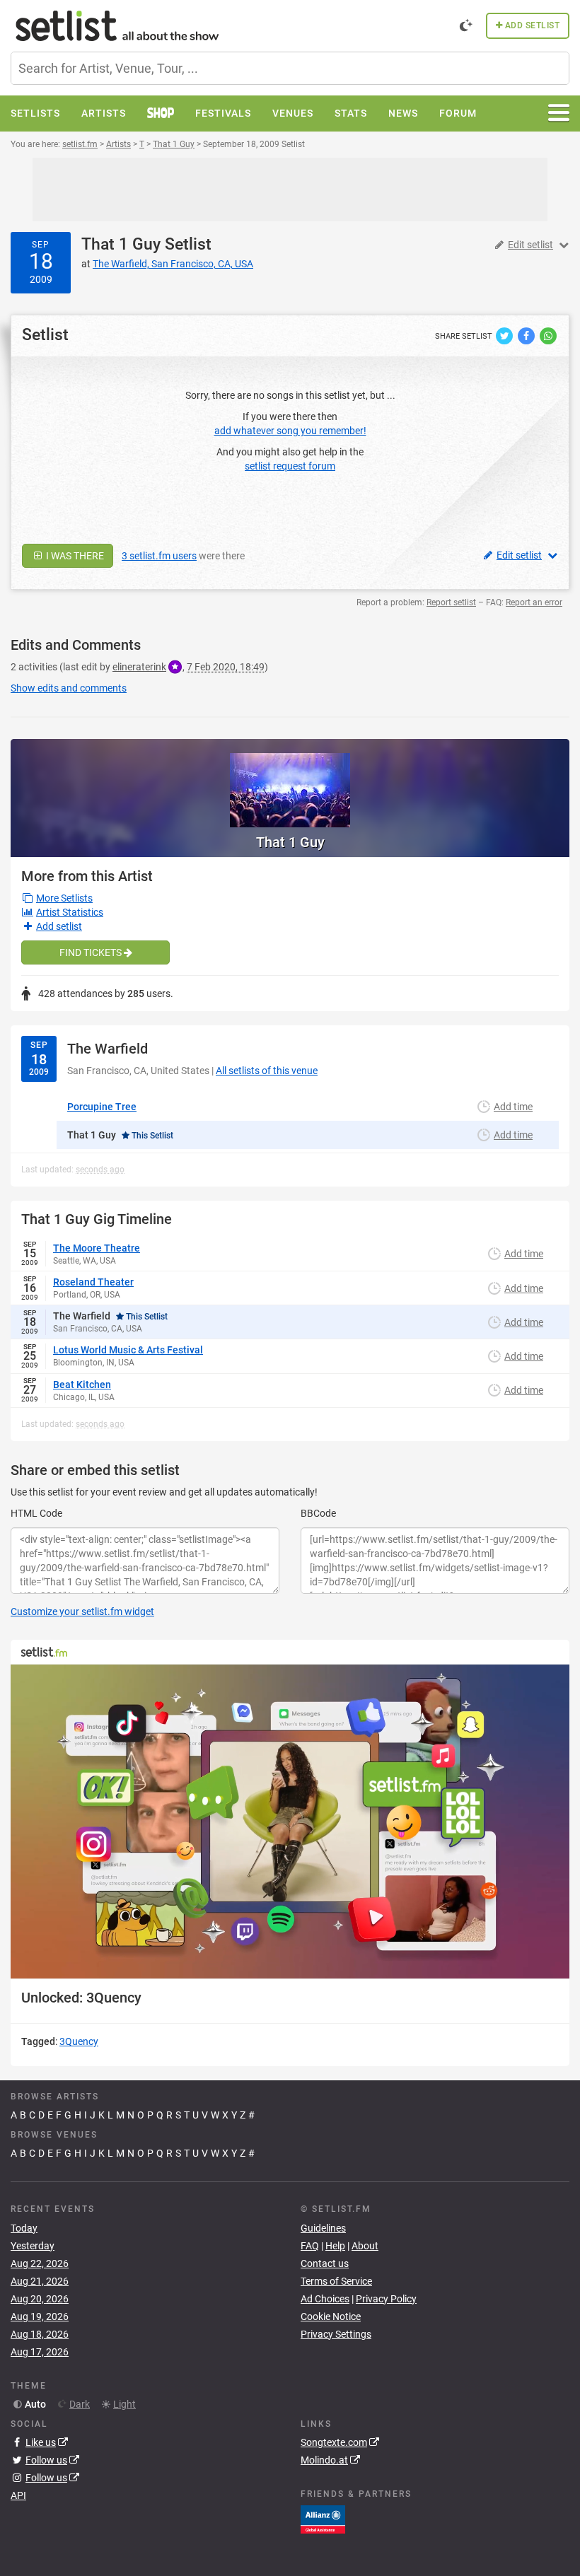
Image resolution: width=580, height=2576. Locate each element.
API (18, 2495)
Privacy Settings (336, 2334)
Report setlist (451, 602)
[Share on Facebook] (527, 335)
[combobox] (290, 68)
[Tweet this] (505, 335)
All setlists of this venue (267, 1071)
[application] (290, 1822)
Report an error (534, 602)
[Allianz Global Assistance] (323, 2519)
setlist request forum (290, 466)
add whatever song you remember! (290, 431)
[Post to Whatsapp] (548, 335)
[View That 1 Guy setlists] (290, 783)
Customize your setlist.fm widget (82, 1612)
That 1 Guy (121, 244)
